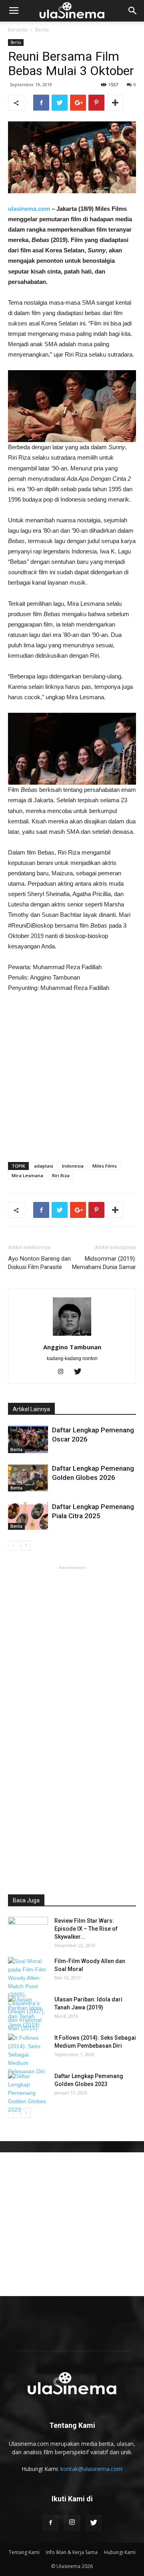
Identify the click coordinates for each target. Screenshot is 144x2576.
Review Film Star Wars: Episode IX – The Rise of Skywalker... (86, 1929)
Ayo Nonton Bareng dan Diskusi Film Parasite (39, 1263)
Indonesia (73, 1166)
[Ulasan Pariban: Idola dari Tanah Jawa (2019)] (28, 2012)
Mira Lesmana (27, 1175)
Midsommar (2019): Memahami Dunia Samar (104, 1263)
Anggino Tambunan (72, 1347)
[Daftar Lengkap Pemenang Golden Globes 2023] (28, 2093)
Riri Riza (61, 1175)
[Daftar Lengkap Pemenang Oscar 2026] (28, 1439)
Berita (42, 30)
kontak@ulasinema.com (91, 2469)
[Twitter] (81, 1372)
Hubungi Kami (120, 2552)
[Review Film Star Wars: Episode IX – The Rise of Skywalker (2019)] (28, 1931)
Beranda (18, 30)
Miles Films (105, 1166)
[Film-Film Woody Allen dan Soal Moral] (28, 1995)
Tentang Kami (24, 2552)
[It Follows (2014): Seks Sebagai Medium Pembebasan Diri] (28, 2055)
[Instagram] (64, 1372)
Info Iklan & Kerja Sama (72, 2552)
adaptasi (44, 1166)
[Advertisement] (72, 1075)
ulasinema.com (29, 209)
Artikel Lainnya (31, 1409)
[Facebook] (50, 2523)
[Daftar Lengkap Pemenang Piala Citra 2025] (28, 1516)
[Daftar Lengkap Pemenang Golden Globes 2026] (28, 1478)
